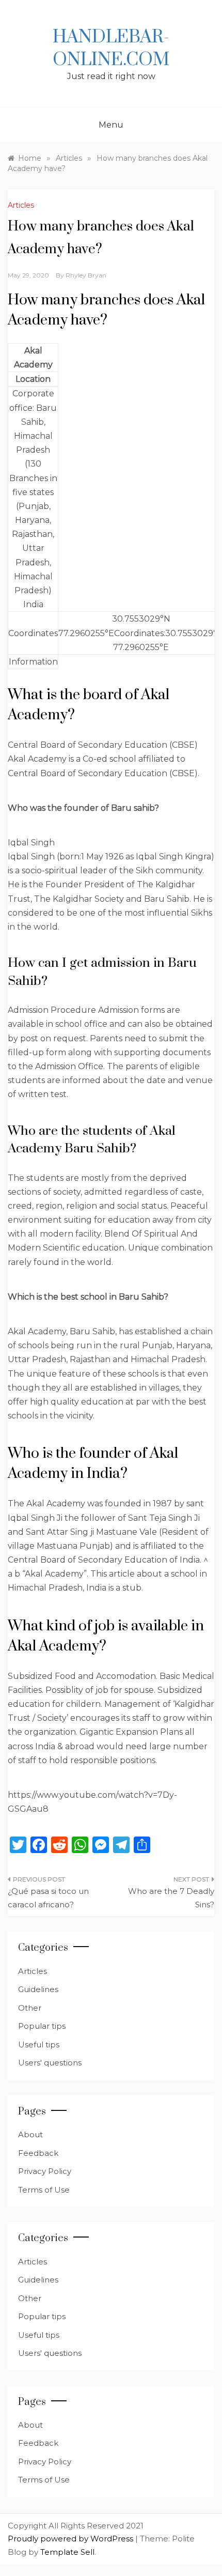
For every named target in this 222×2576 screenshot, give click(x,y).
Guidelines (38, 1989)
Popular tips (42, 2026)
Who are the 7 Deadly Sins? (171, 1898)
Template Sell (67, 2552)
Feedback (38, 2153)
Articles (21, 205)
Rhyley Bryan (86, 275)
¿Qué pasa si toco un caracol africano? (48, 1898)
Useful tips (39, 2045)
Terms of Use (44, 2190)
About (30, 2134)
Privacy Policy (45, 2171)
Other (30, 2008)
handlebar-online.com (111, 49)
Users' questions (50, 2063)
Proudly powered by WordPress (72, 2539)
